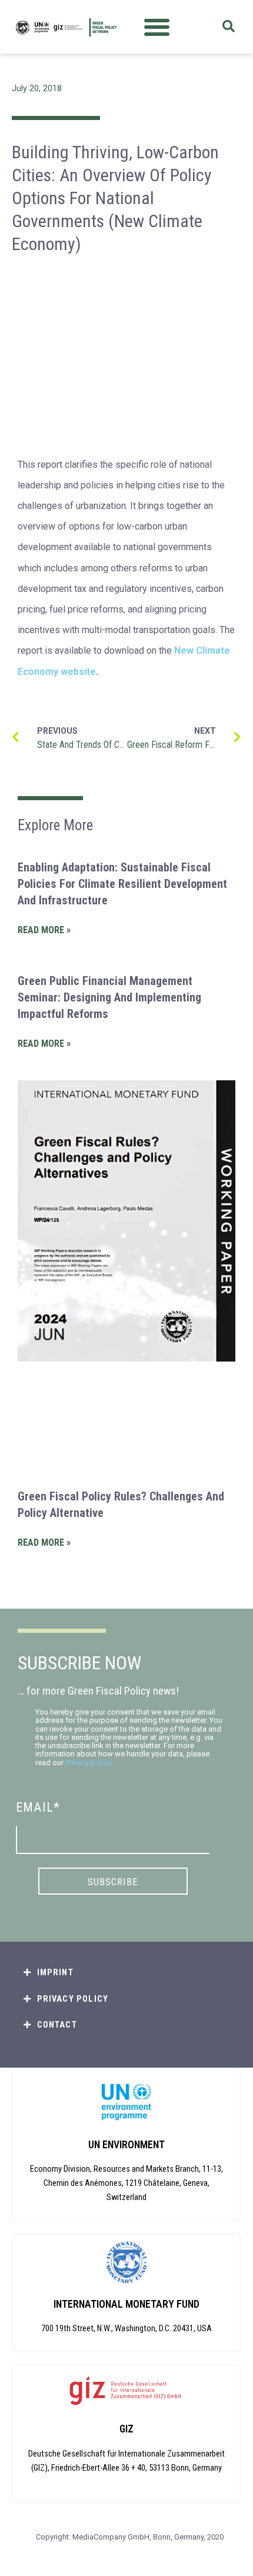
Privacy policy (88, 1763)
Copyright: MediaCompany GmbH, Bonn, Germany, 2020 (130, 2537)
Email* (38, 1807)
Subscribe (113, 1882)
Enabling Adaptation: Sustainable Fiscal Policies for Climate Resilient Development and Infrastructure (122, 884)
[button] (157, 27)
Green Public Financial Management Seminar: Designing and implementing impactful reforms (109, 997)
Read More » (44, 930)
